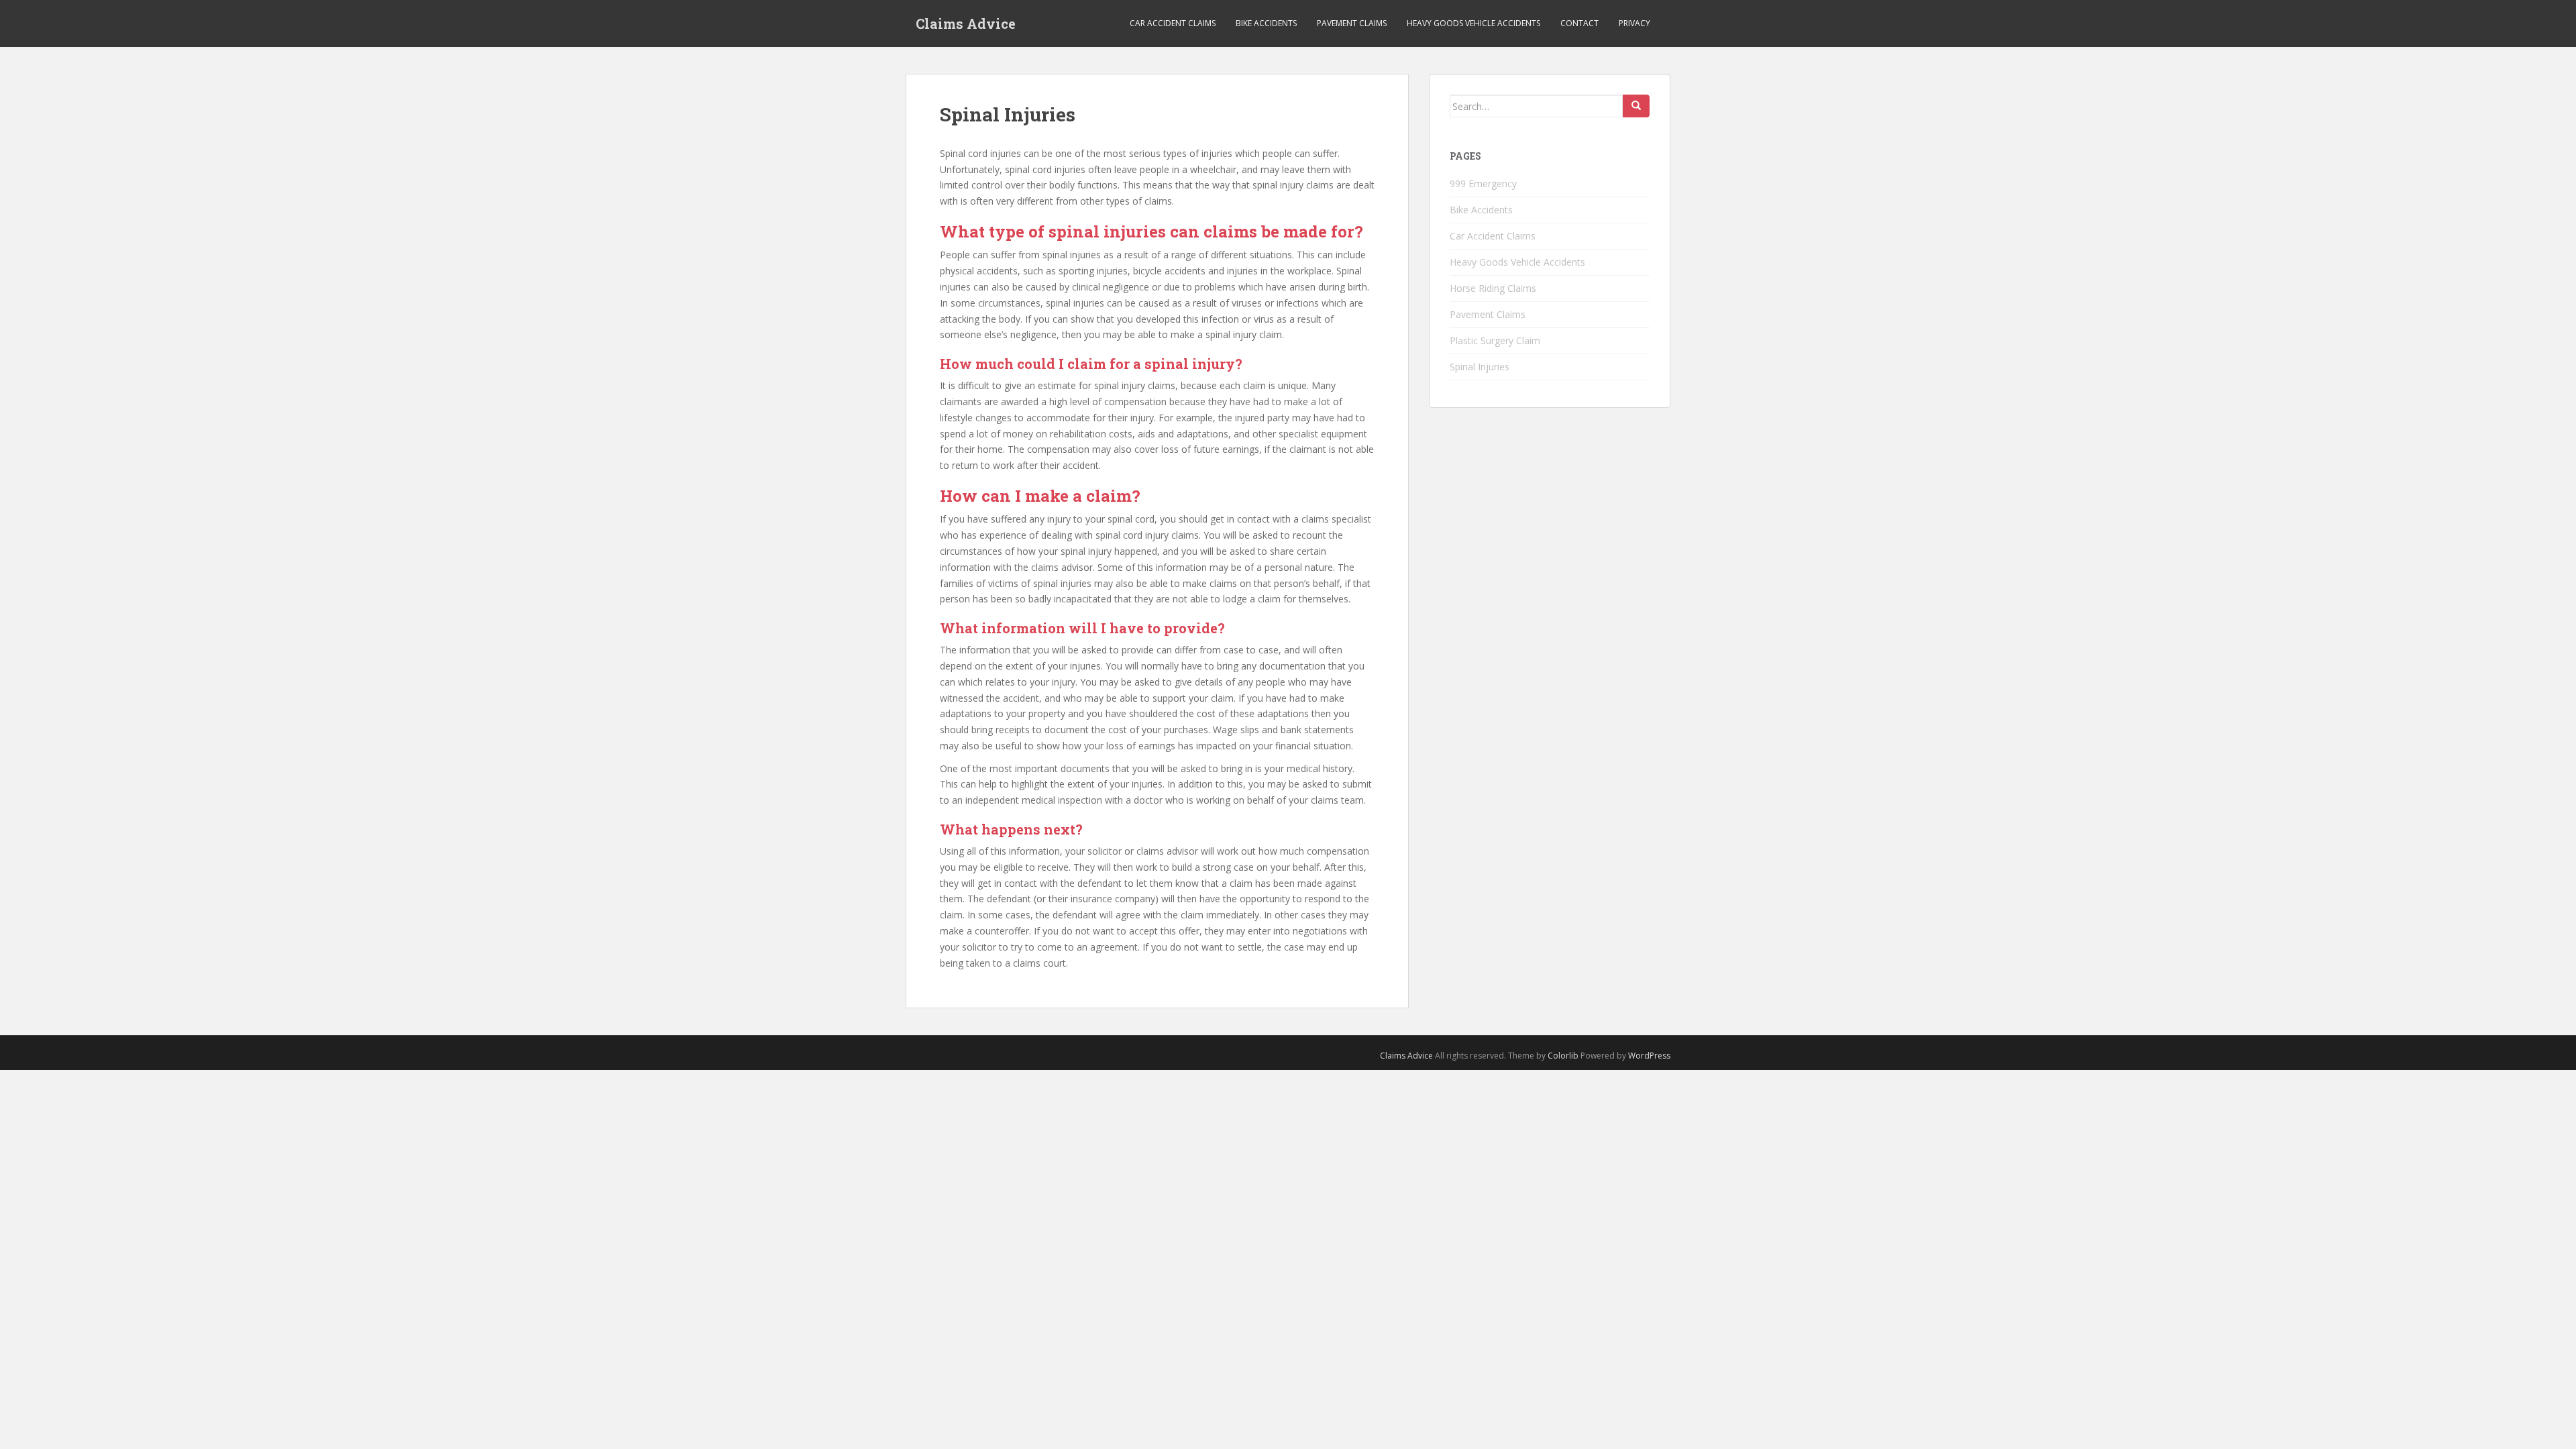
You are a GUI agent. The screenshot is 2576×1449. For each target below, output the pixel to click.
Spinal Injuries (1480, 367)
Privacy (1634, 23)
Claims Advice (966, 23)
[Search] (1636, 106)
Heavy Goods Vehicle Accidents (1473, 23)
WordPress (1649, 1056)
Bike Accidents (1266, 23)
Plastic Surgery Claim (1495, 340)
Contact (1579, 23)
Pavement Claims (1352, 23)
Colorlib (1563, 1056)
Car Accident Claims (1173, 23)
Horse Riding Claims (1493, 288)
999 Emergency (1483, 183)
